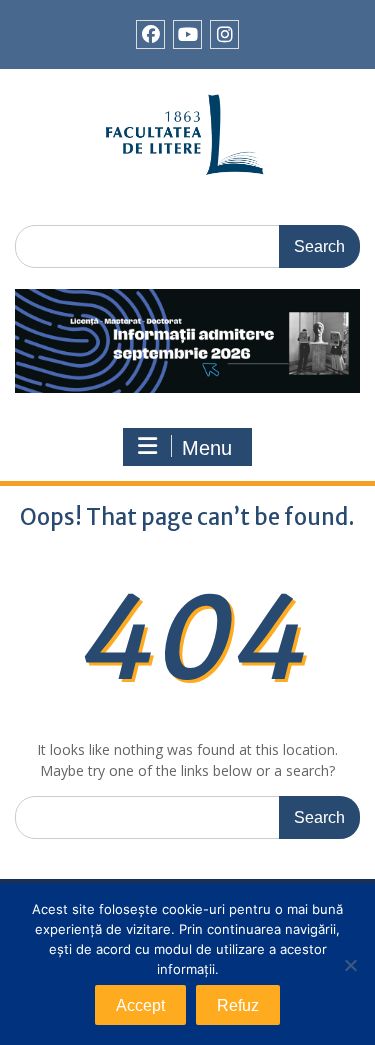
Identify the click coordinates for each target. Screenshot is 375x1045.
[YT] (187, 34)
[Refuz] (350, 965)
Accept (140, 1005)
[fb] (150, 34)
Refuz (238, 1005)
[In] (224, 34)
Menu (207, 448)
